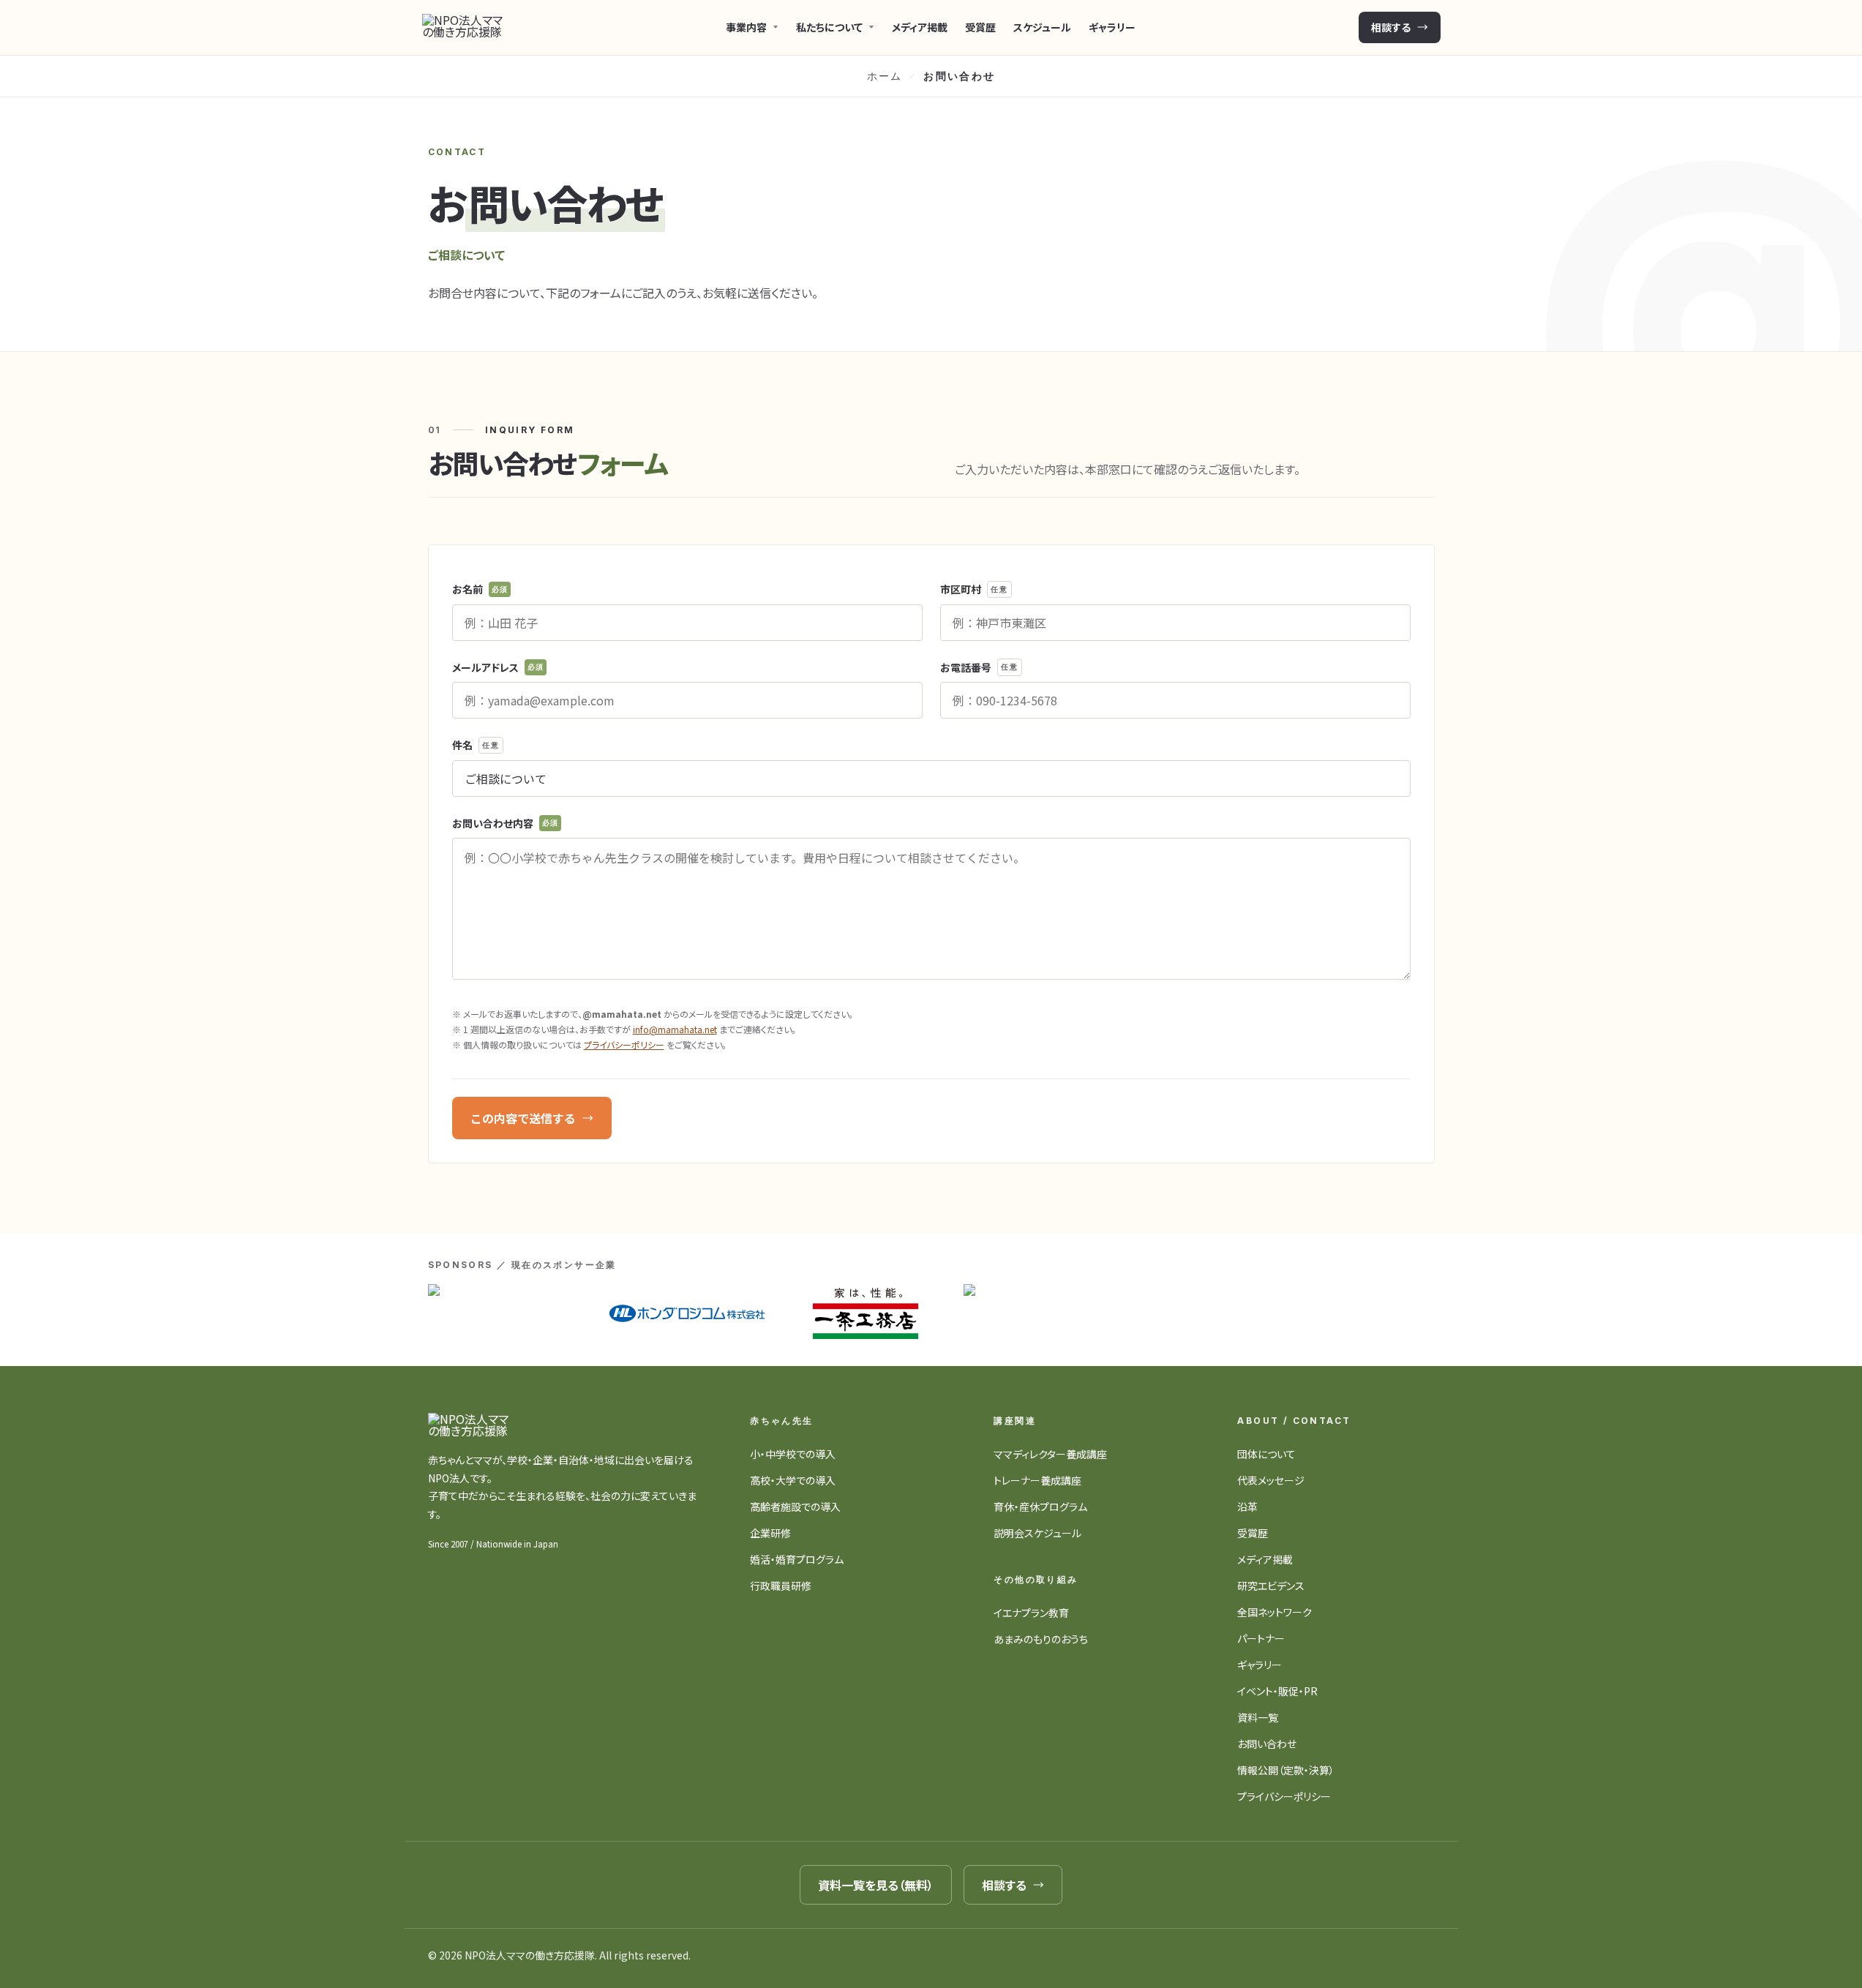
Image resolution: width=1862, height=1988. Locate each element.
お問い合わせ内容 (506, 823)
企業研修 (770, 1533)
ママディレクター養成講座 (1050, 1454)
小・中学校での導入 (793, 1454)
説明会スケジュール (1037, 1533)
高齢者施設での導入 (795, 1507)
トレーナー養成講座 (1037, 1480)
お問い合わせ (1267, 1744)
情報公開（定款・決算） (1286, 1770)
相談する (1391, 27)
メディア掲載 (920, 27)
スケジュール (1042, 27)
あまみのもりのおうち (1041, 1639)
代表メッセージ (1271, 1480)
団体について (1266, 1454)
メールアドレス (498, 667)
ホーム (885, 76)
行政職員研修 (781, 1586)
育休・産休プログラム (1040, 1507)
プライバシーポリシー (624, 1044)
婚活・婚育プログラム (797, 1559)
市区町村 (974, 589)
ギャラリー (1112, 27)
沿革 (1247, 1507)
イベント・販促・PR (1277, 1691)
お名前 (480, 589)
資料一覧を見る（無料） (876, 1885)
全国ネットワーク (1275, 1612)
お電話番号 (979, 667)
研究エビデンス (1271, 1586)
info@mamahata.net (675, 1029)
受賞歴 (980, 27)
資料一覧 (1258, 1717)
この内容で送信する (523, 1118)
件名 (476, 745)
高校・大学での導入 (793, 1480)
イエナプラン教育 (1031, 1613)
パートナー (1261, 1638)
